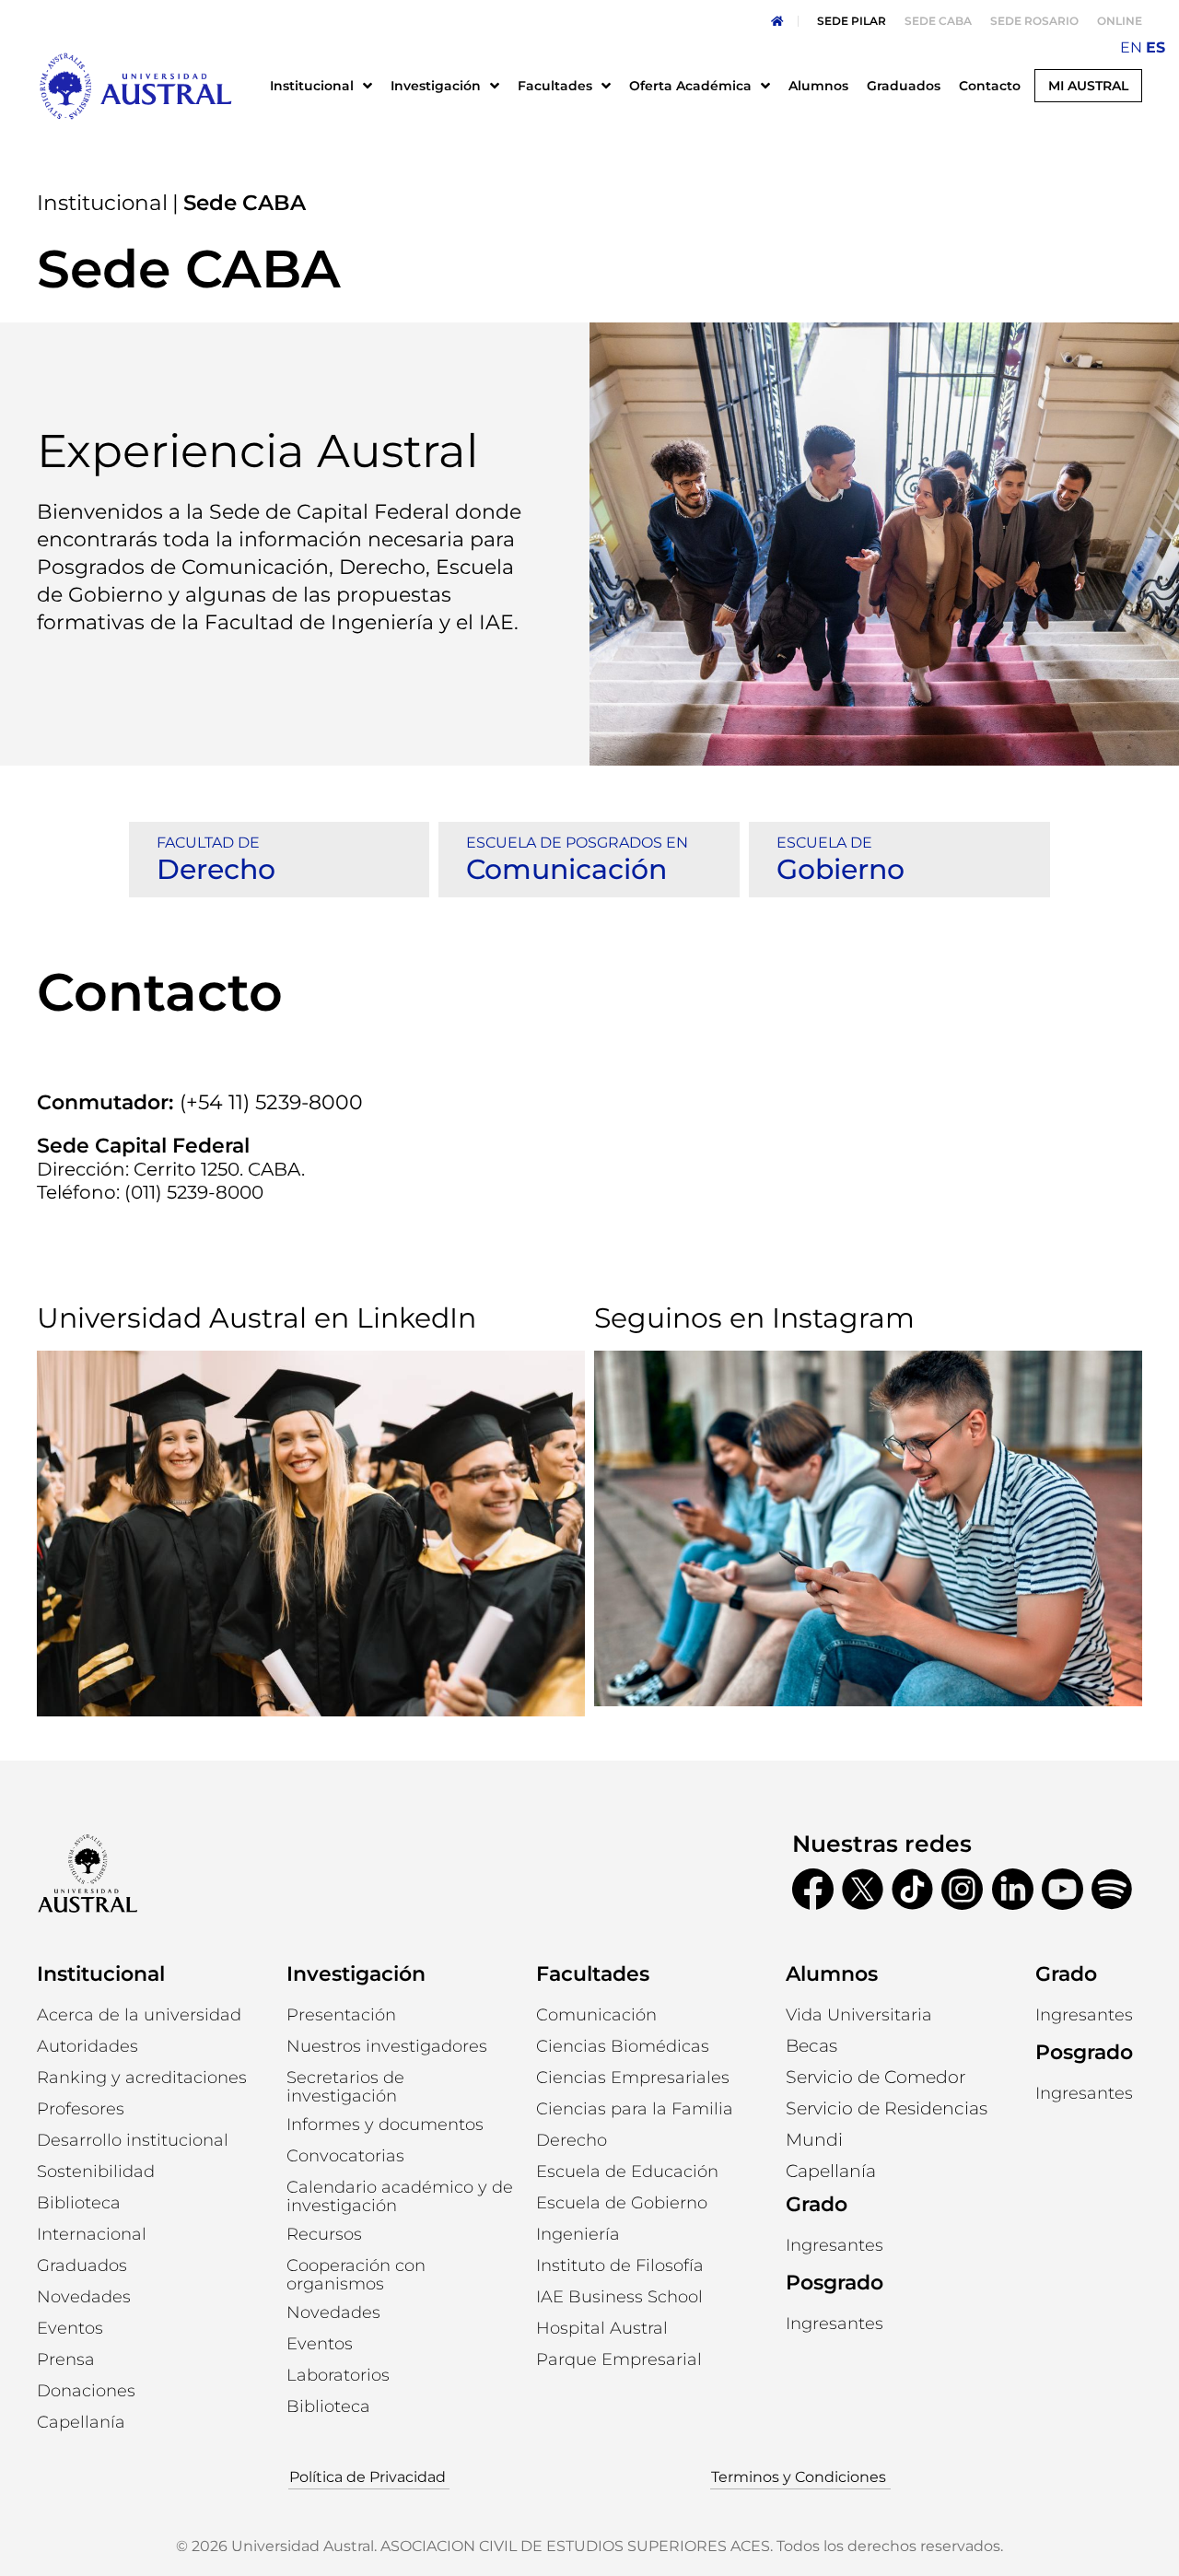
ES (1156, 47)
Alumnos (832, 1974)
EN (1131, 47)
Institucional (102, 203)
